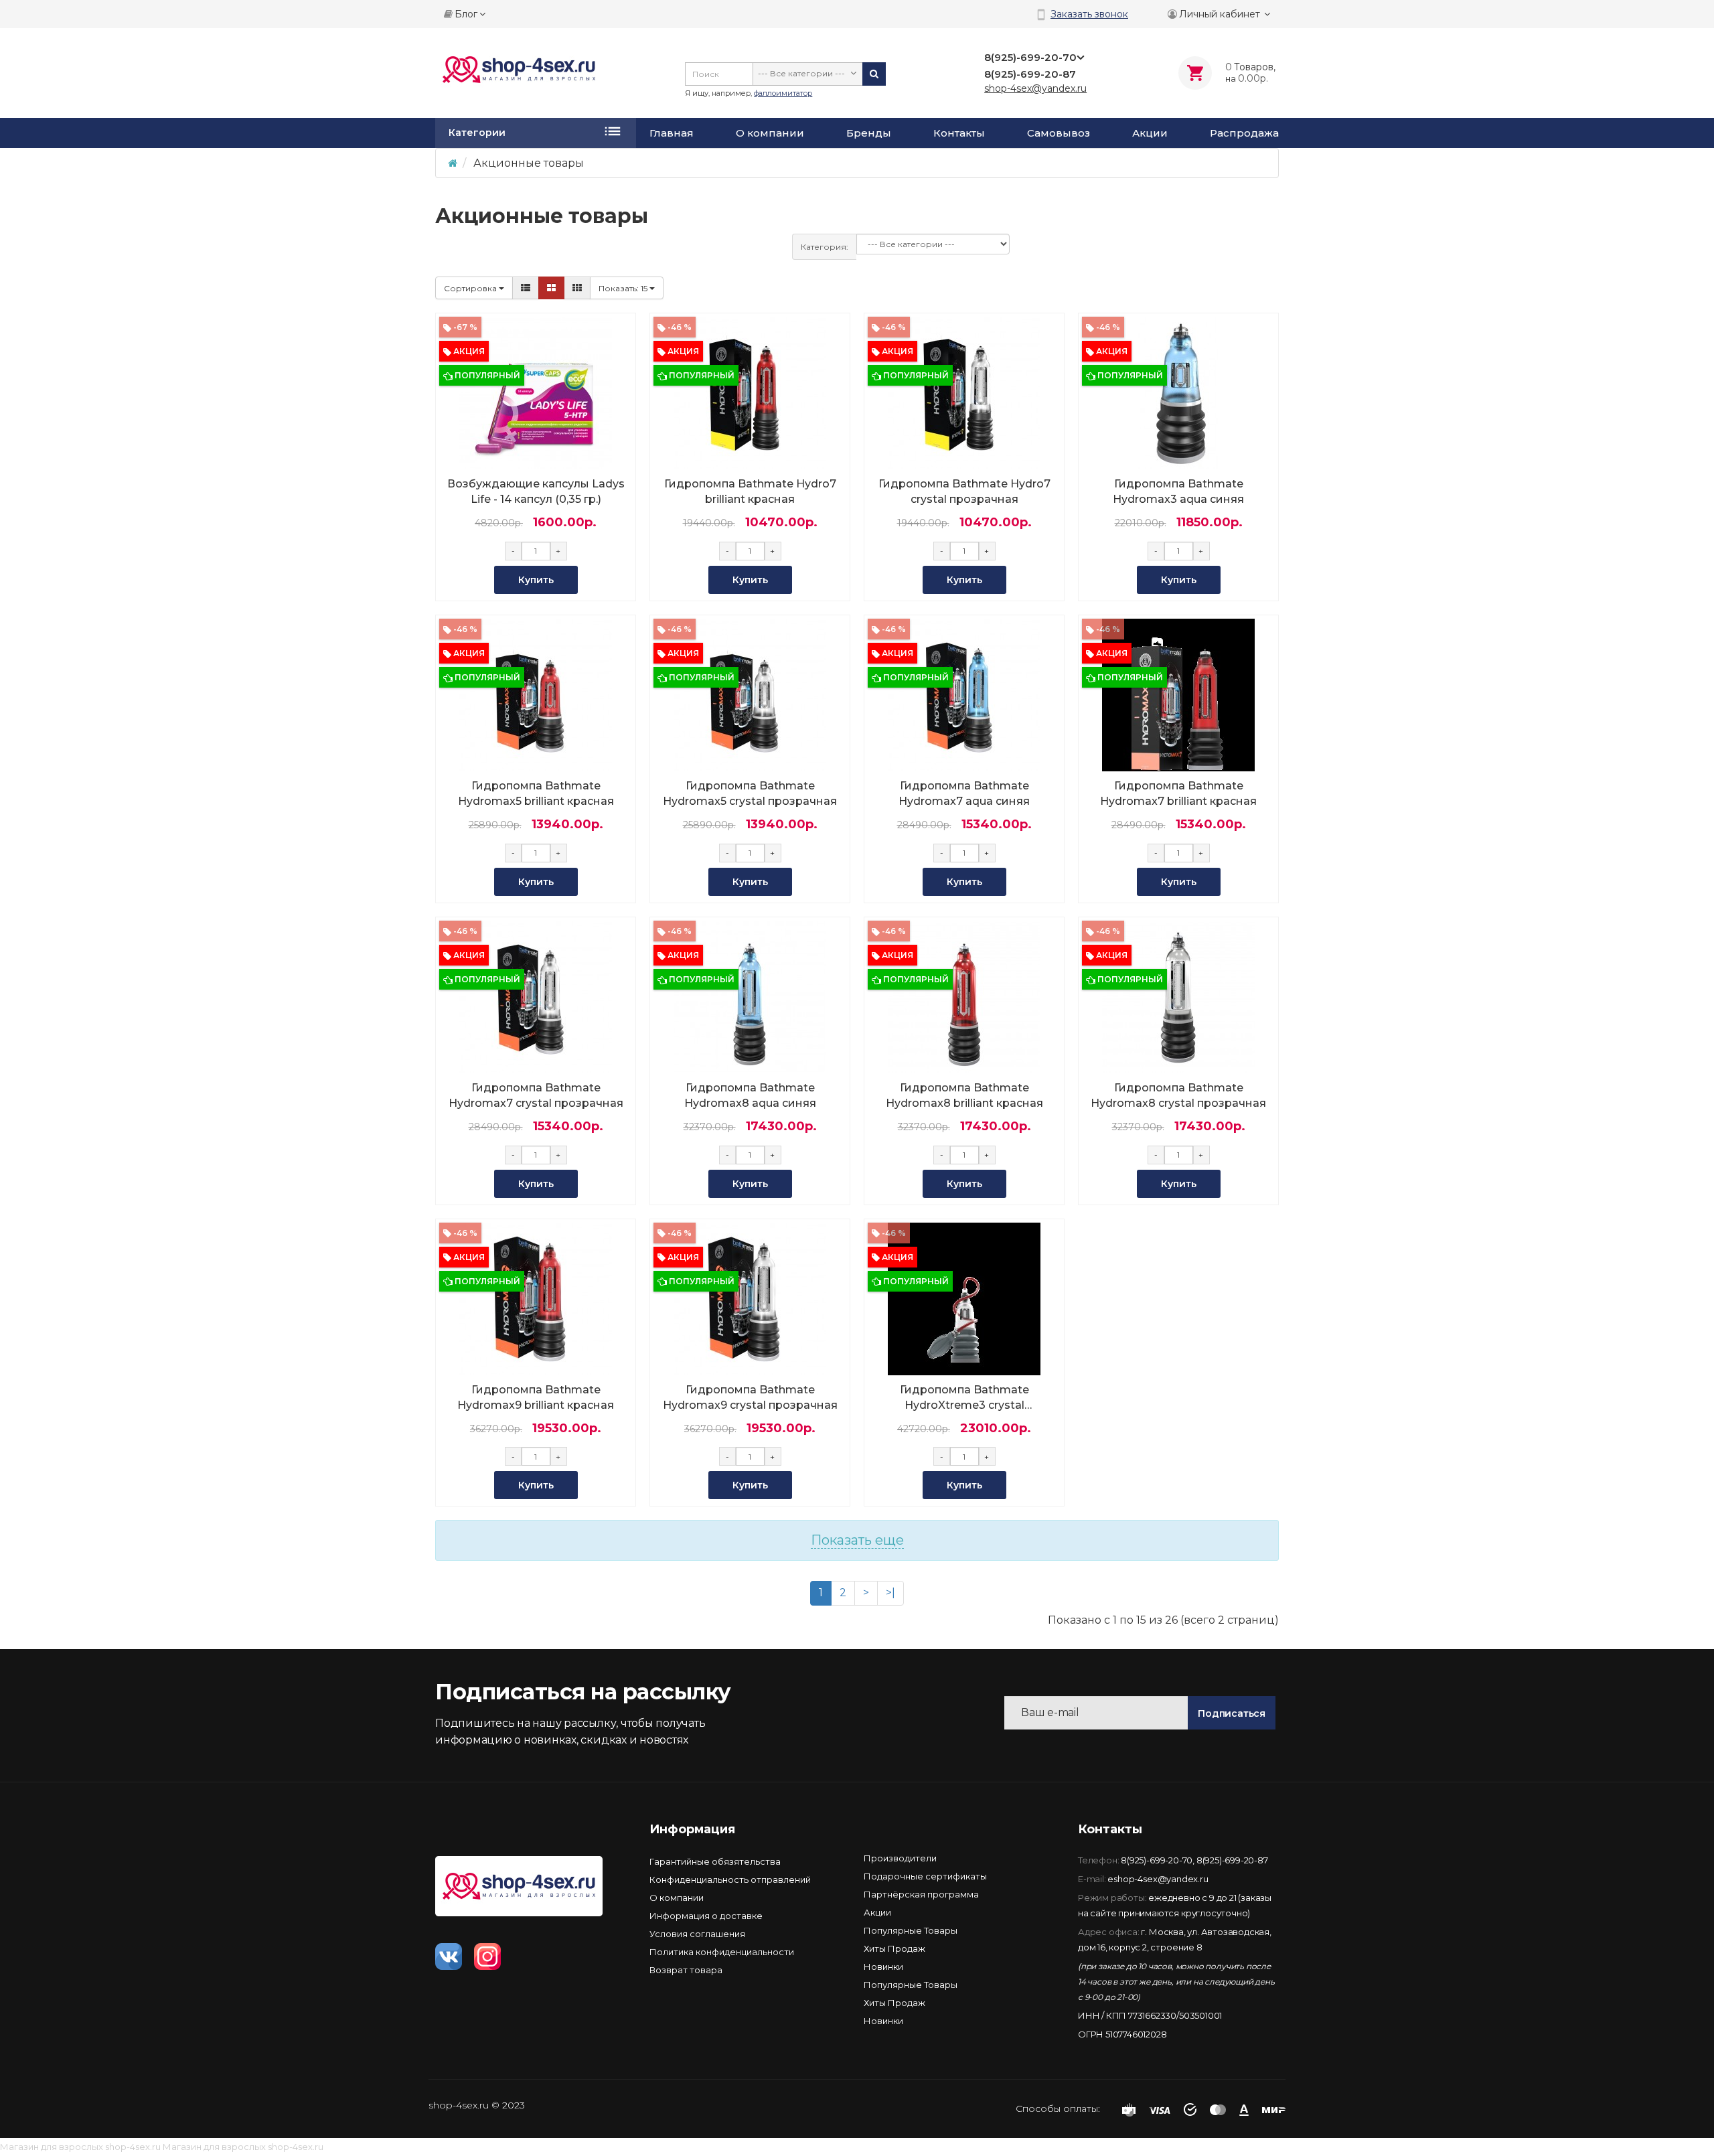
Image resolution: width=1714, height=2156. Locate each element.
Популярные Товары (911, 1930)
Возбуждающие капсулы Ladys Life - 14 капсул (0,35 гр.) (536, 491)
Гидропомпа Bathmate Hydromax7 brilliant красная (1178, 793)
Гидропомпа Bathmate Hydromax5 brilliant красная (536, 793)
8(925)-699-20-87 (1232, 1860)
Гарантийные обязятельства (715, 1861)
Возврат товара (686, 1970)
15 (624, 288)
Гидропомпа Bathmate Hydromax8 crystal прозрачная (1178, 1095)
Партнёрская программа (921, 1894)
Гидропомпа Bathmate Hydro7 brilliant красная (750, 491)
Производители (900, 1858)
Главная (672, 133)
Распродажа (1244, 133)
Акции (1150, 133)
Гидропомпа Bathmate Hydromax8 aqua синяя (750, 1095)
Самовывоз (1059, 133)
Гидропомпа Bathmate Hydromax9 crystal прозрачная (750, 1397)
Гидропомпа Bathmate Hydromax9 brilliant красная (536, 1397)
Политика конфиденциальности (722, 1952)
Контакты (959, 133)
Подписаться (1232, 1713)
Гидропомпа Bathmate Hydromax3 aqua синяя (1178, 491)
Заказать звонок (1089, 14)
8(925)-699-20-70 (1157, 1860)
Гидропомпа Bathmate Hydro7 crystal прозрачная (964, 491)
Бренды (869, 133)
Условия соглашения (697, 1934)
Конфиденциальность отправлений (730, 1879)
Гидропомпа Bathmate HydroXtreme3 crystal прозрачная (964, 1398)
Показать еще (857, 1540)
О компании (770, 133)
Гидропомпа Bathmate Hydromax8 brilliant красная (964, 1095)
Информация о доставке (706, 1916)
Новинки (883, 1967)
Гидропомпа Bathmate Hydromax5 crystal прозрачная (750, 793)
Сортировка (471, 288)
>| (890, 1593)
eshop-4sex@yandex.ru (1158, 1879)
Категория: (825, 247)
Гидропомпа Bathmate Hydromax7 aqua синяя (964, 793)
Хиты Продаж (894, 1948)
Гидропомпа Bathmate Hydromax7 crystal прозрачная (536, 1095)
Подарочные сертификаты (925, 1876)
